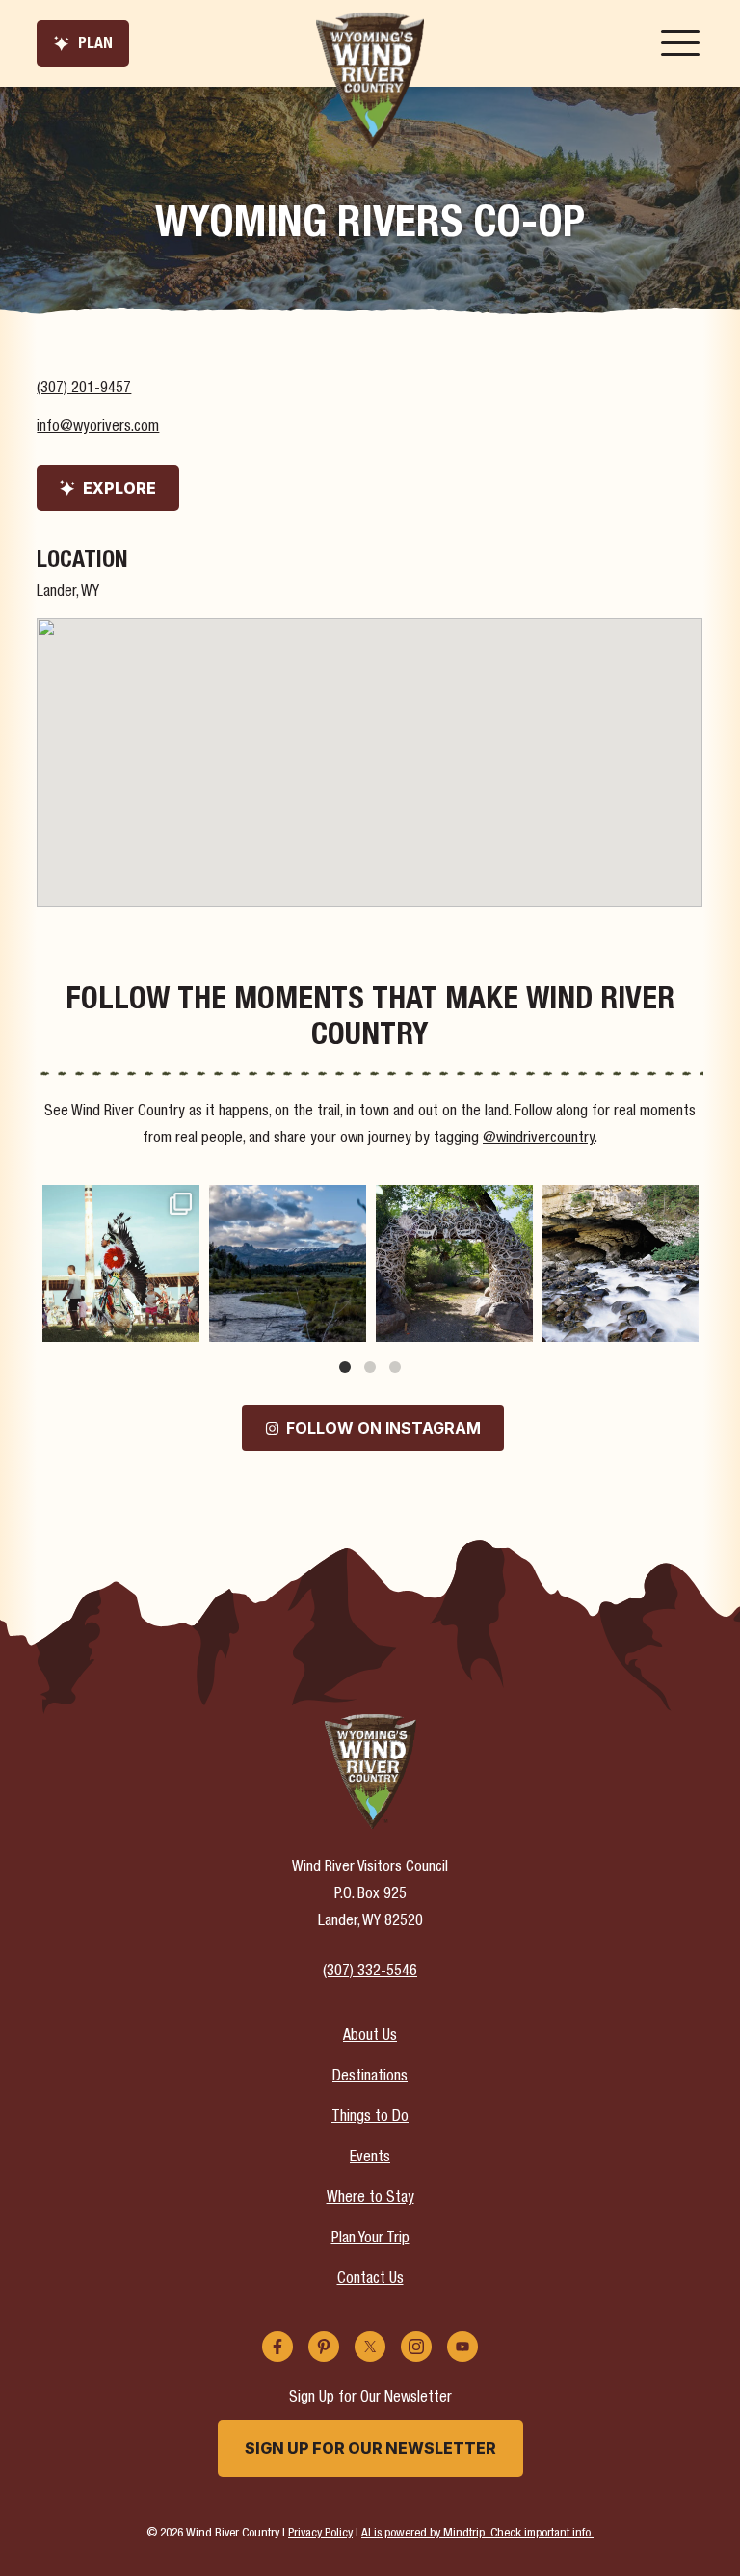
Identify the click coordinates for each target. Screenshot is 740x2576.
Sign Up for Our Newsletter (370, 2448)
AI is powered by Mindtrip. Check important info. (477, 2534)
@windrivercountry (539, 1140)
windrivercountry (119, 1202)
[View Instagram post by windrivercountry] (182, 1323)
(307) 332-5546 (370, 1972)
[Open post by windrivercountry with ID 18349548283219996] (621, 1263)
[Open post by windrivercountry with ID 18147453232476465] (121, 1263)
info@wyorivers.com (98, 428)
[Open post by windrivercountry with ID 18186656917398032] (454, 1263)
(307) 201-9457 (84, 389)
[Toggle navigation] (680, 43)
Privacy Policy (320, 2534)
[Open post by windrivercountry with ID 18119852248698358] (288, 1263)
